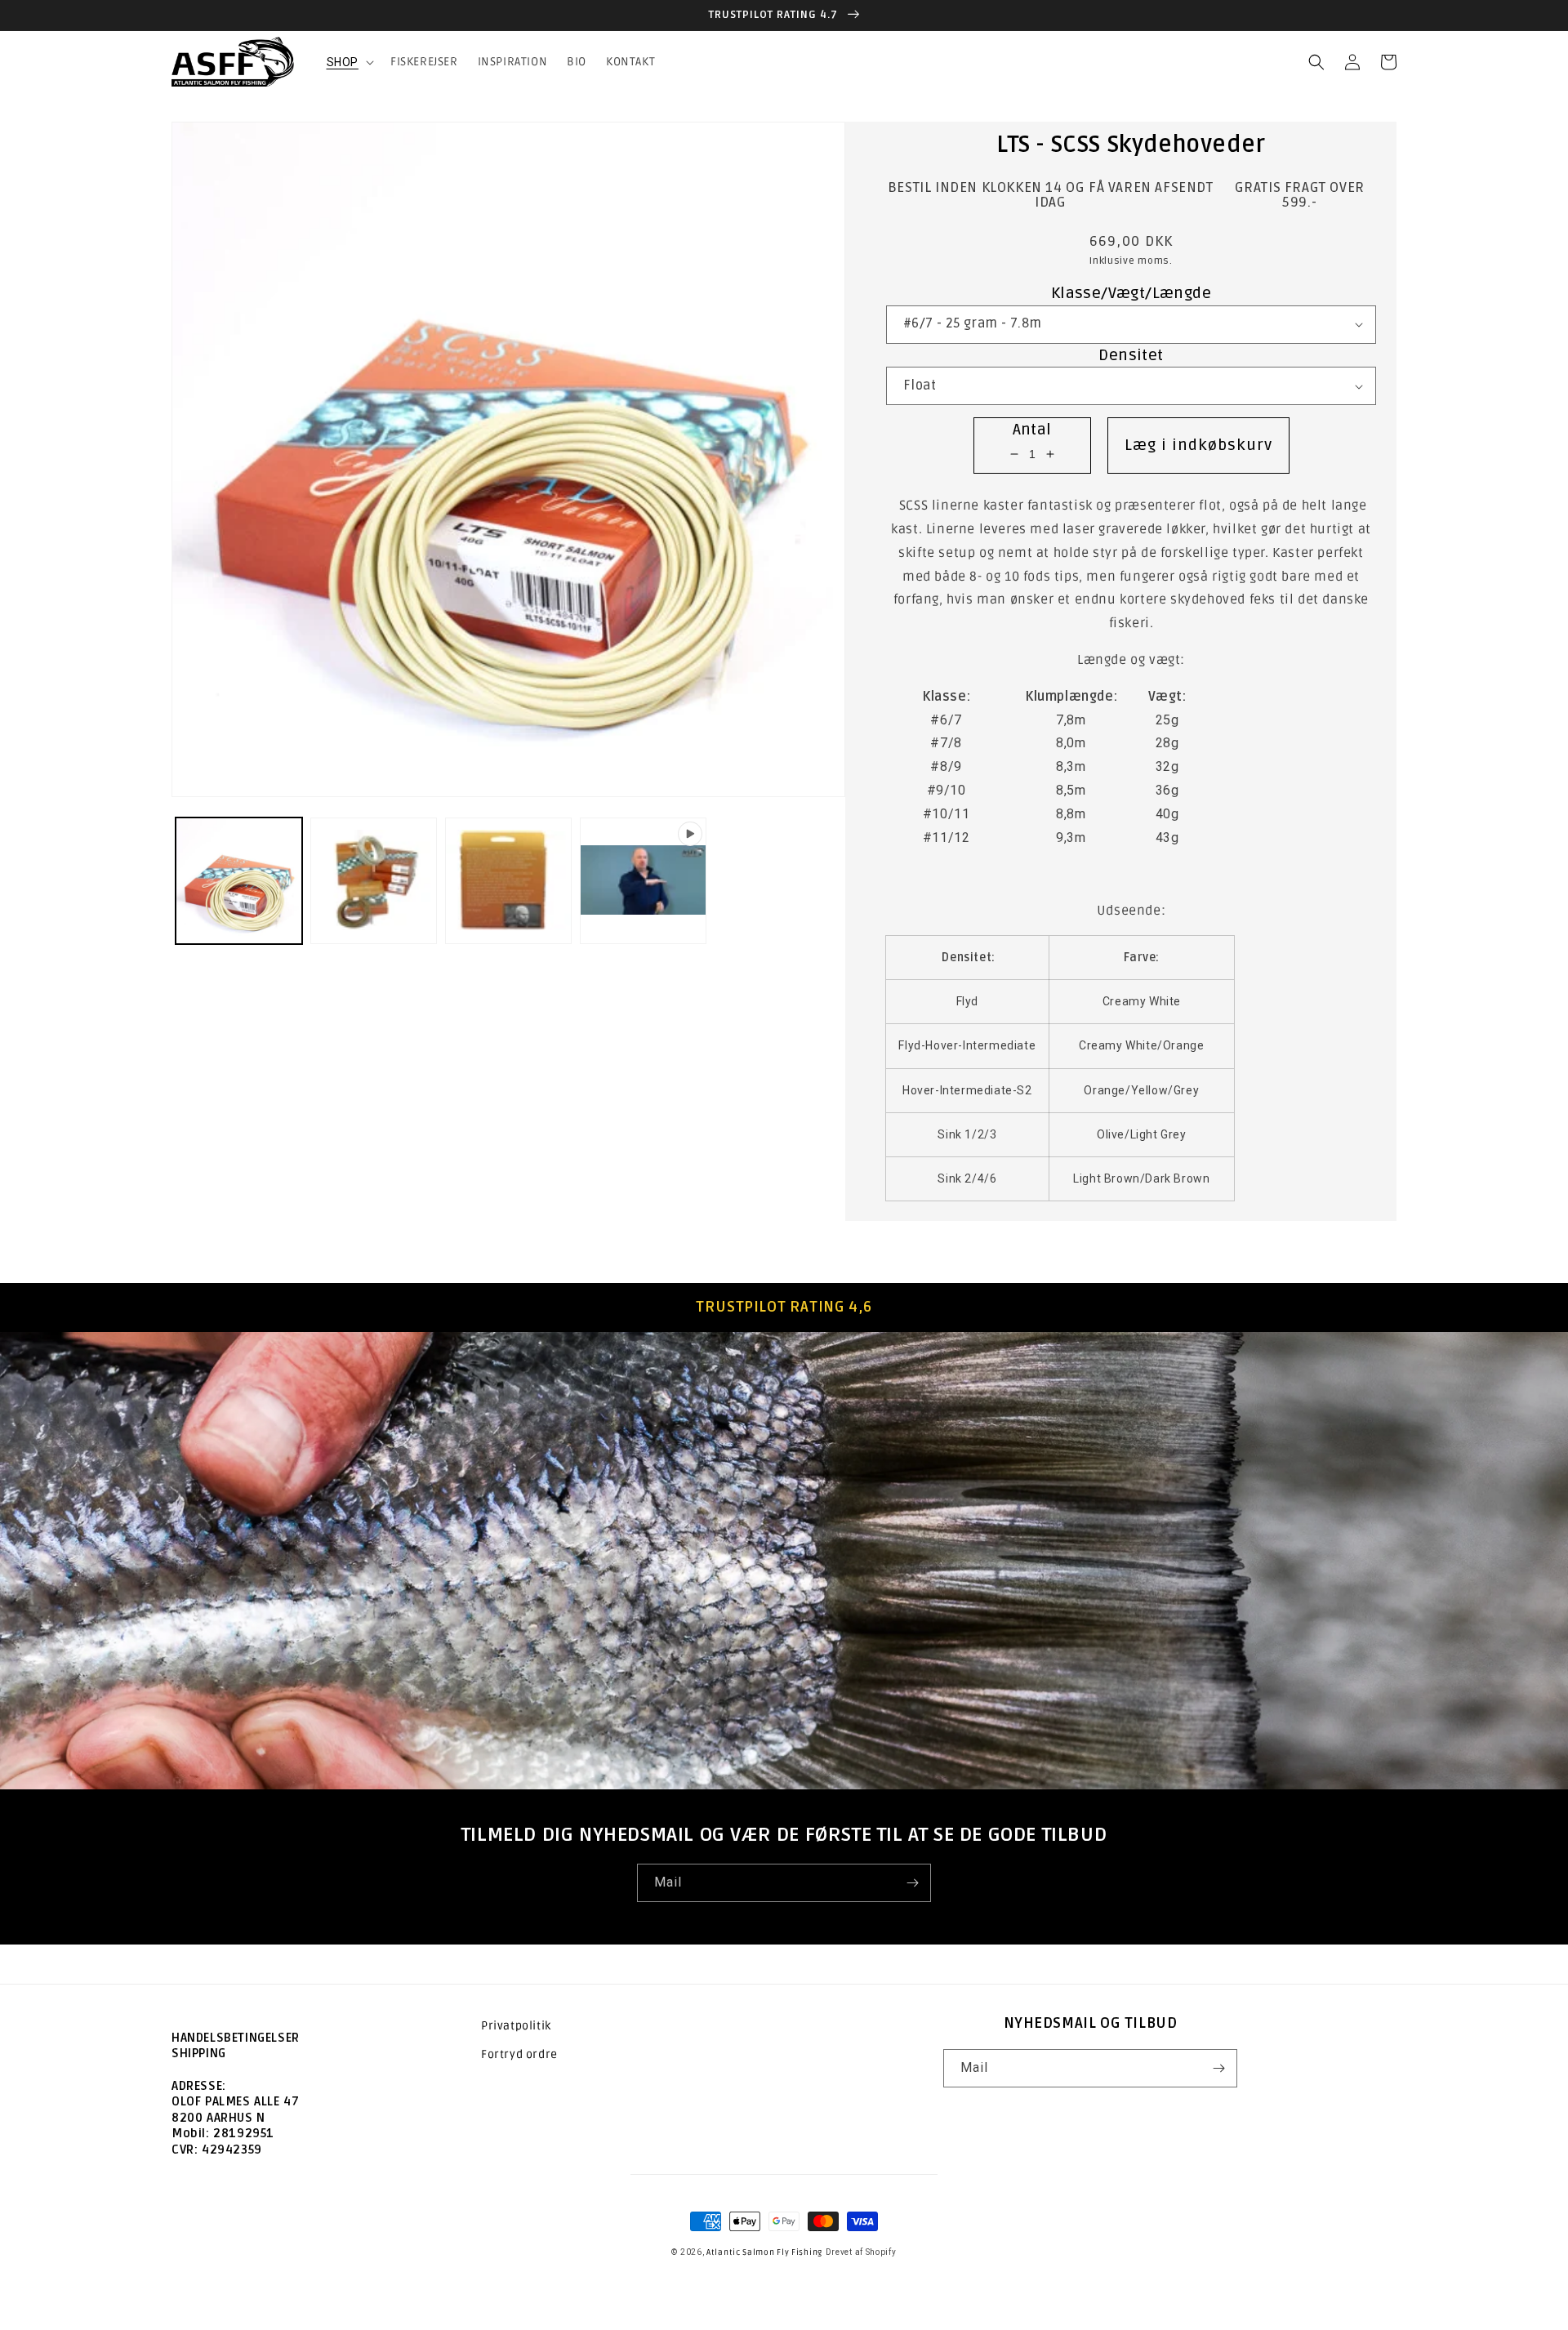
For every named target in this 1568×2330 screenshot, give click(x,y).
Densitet (1131, 355)
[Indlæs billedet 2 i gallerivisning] (374, 881)
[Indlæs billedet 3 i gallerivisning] (508, 881)
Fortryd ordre (519, 2054)
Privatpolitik (516, 2026)
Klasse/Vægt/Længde (1131, 293)
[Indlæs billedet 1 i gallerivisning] (239, 881)
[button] (349, 62)
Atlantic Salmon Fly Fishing (764, 2252)
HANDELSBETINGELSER (236, 2038)
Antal (1032, 430)
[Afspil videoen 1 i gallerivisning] (643, 881)
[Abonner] (912, 1883)
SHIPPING (199, 2053)
